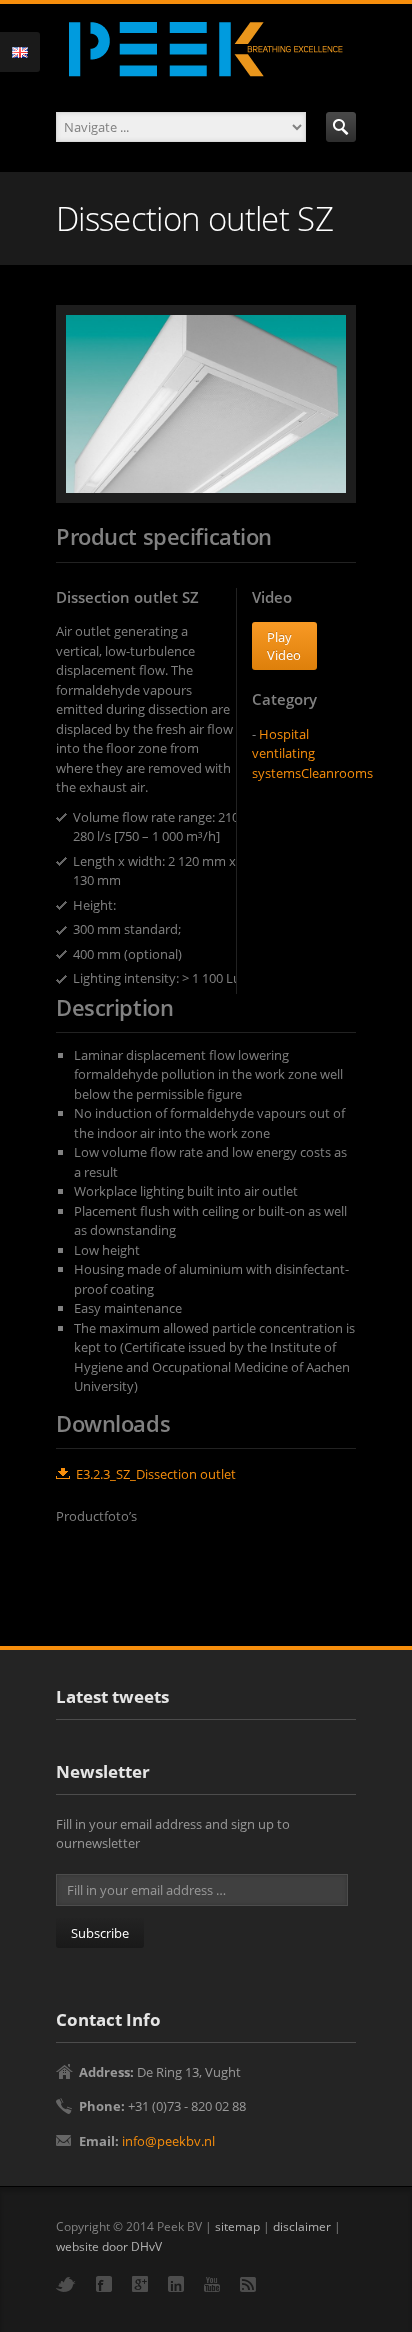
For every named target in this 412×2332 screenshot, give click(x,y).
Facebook (104, 2284)
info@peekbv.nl (168, 2141)
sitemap (237, 2226)
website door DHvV (109, 2246)
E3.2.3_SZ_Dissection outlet (156, 1474)
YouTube (212, 2284)
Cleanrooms (337, 773)
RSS (248, 2284)
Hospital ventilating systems (283, 753)
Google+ (140, 2284)
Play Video (284, 646)
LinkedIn (176, 2284)
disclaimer (302, 2226)
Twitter (66, 2284)
